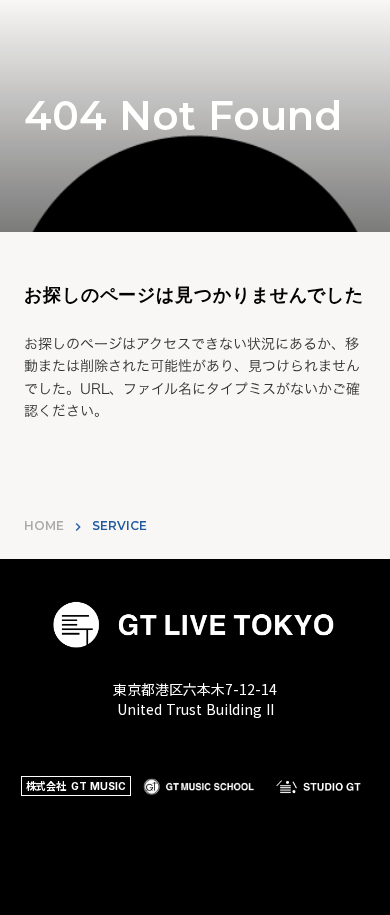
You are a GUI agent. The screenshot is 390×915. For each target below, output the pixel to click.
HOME (44, 525)
